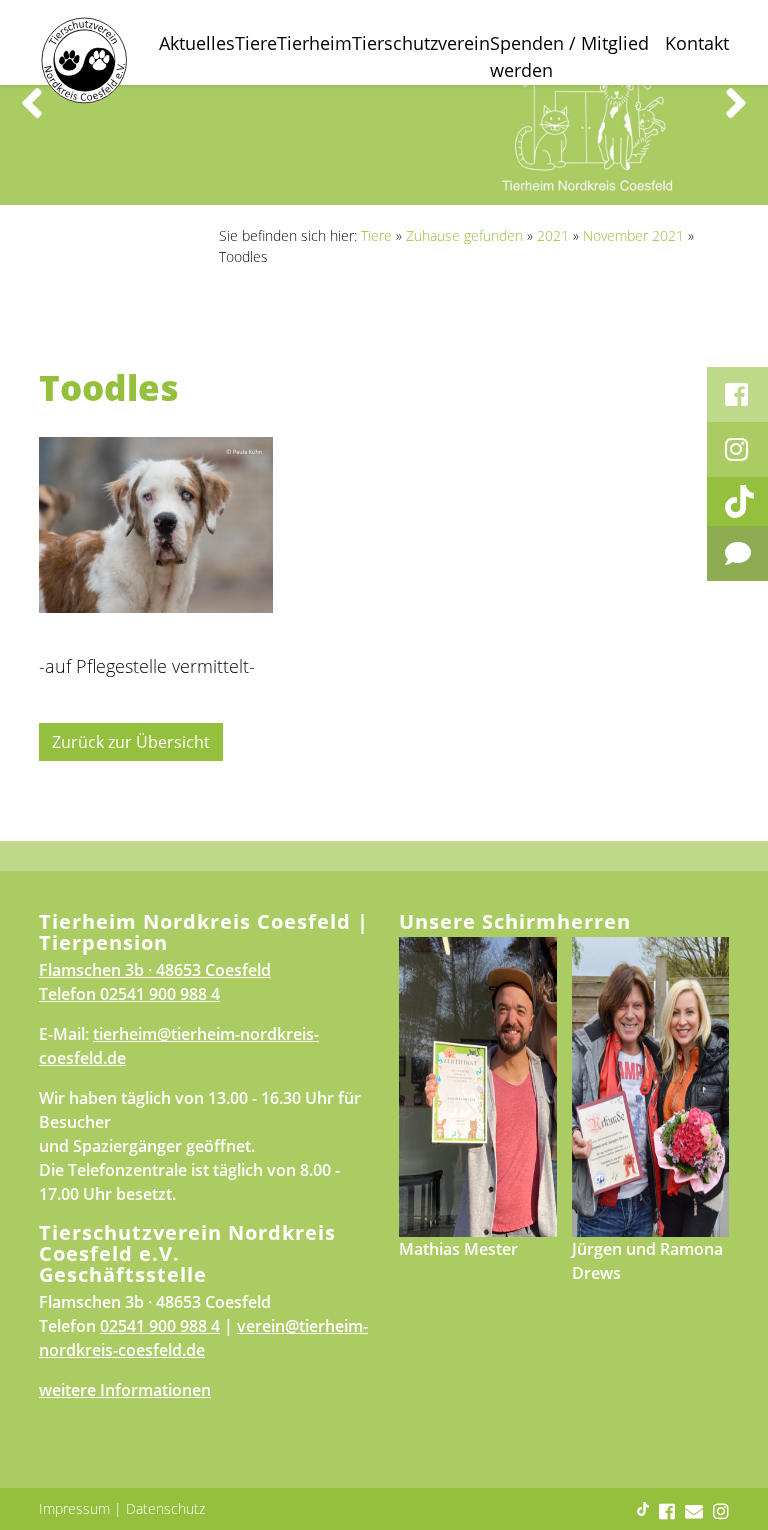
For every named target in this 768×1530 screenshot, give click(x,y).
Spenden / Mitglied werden (569, 56)
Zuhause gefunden (464, 235)
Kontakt (697, 43)
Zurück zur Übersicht (131, 742)
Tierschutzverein (421, 43)
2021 (553, 235)
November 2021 (633, 235)
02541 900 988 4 (160, 994)
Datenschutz (165, 1508)
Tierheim (314, 43)
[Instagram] (737, 449)
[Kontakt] (737, 553)
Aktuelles (197, 43)
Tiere (256, 43)
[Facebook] (737, 394)
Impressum (74, 1508)
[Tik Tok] (737, 501)
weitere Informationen (125, 1390)
